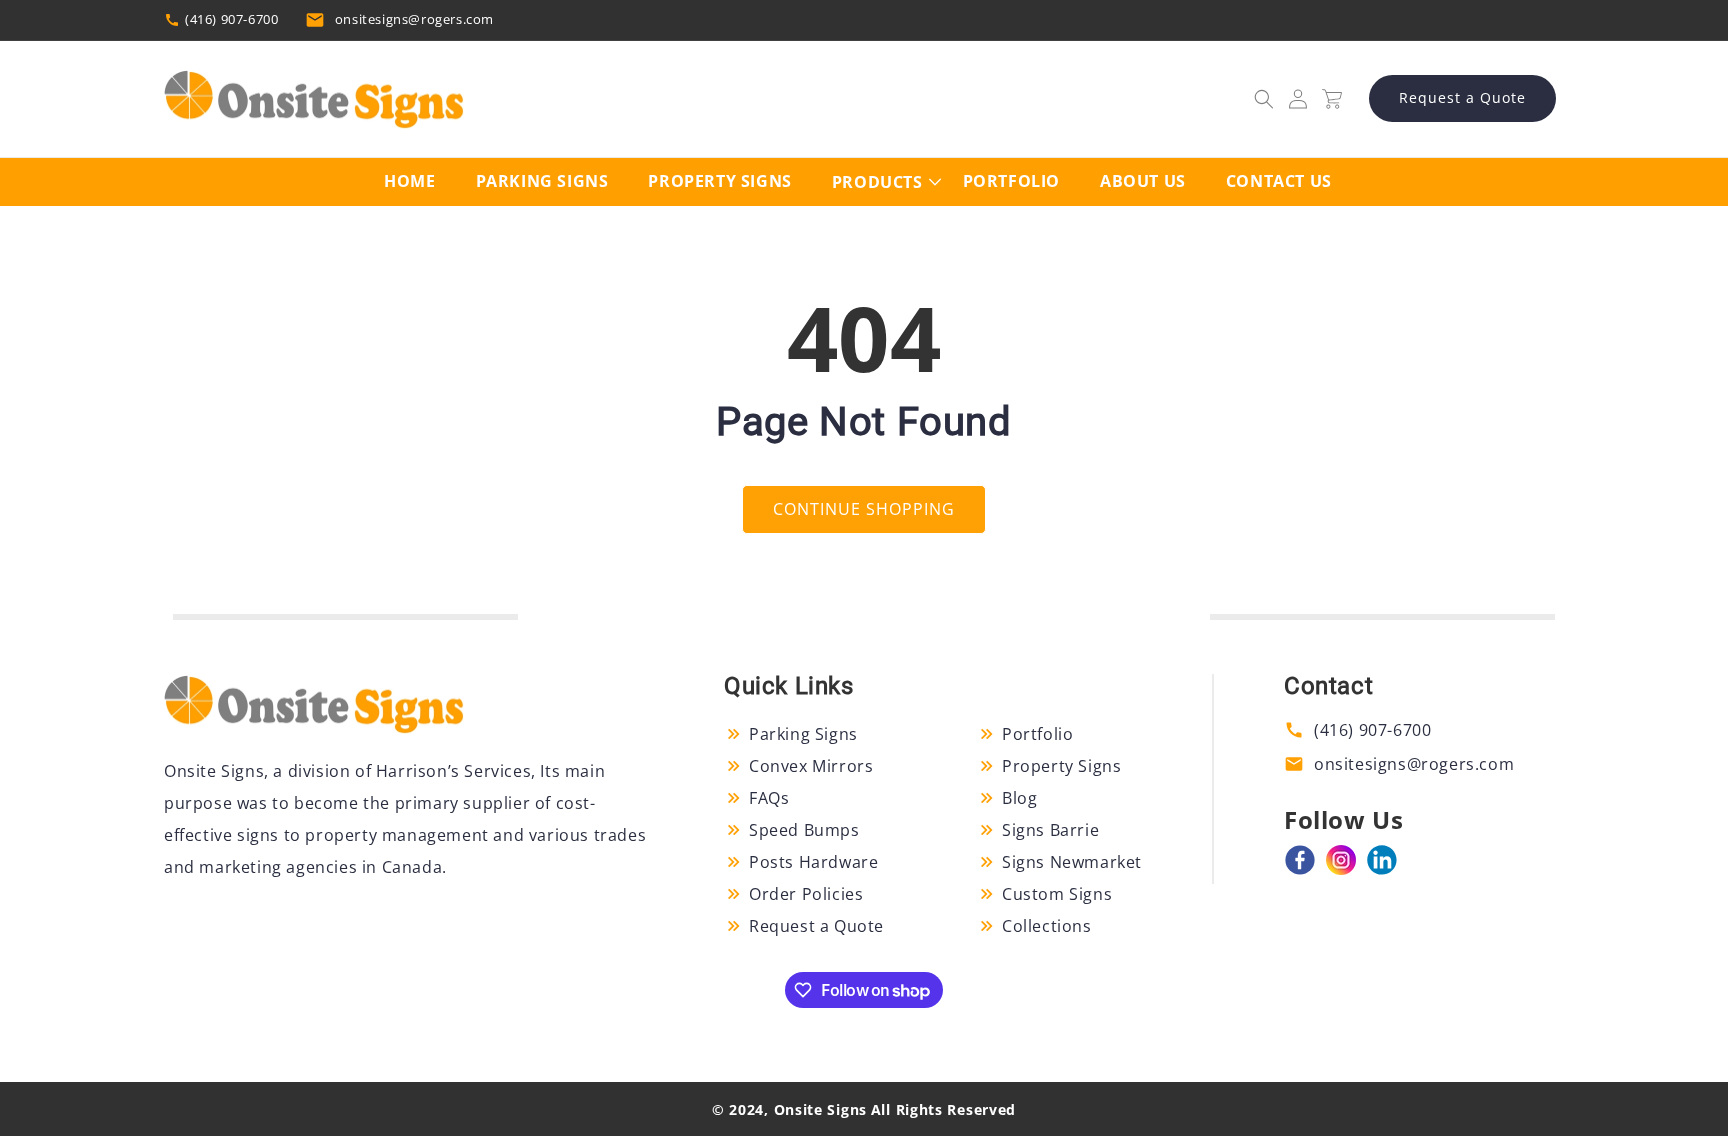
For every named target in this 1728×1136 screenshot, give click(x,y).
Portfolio (1037, 734)
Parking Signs (803, 734)
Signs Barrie (1050, 830)
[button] (1264, 99)
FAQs (769, 798)
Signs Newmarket (1072, 862)
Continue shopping (864, 509)
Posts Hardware (813, 862)
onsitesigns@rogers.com (414, 19)
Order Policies (806, 894)
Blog (1019, 798)
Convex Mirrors (811, 766)
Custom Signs (1057, 894)
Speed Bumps (804, 830)
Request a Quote (1462, 97)
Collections (1047, 926)
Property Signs (1061, 766)
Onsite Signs (820, 1109)
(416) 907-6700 (231, 19)
